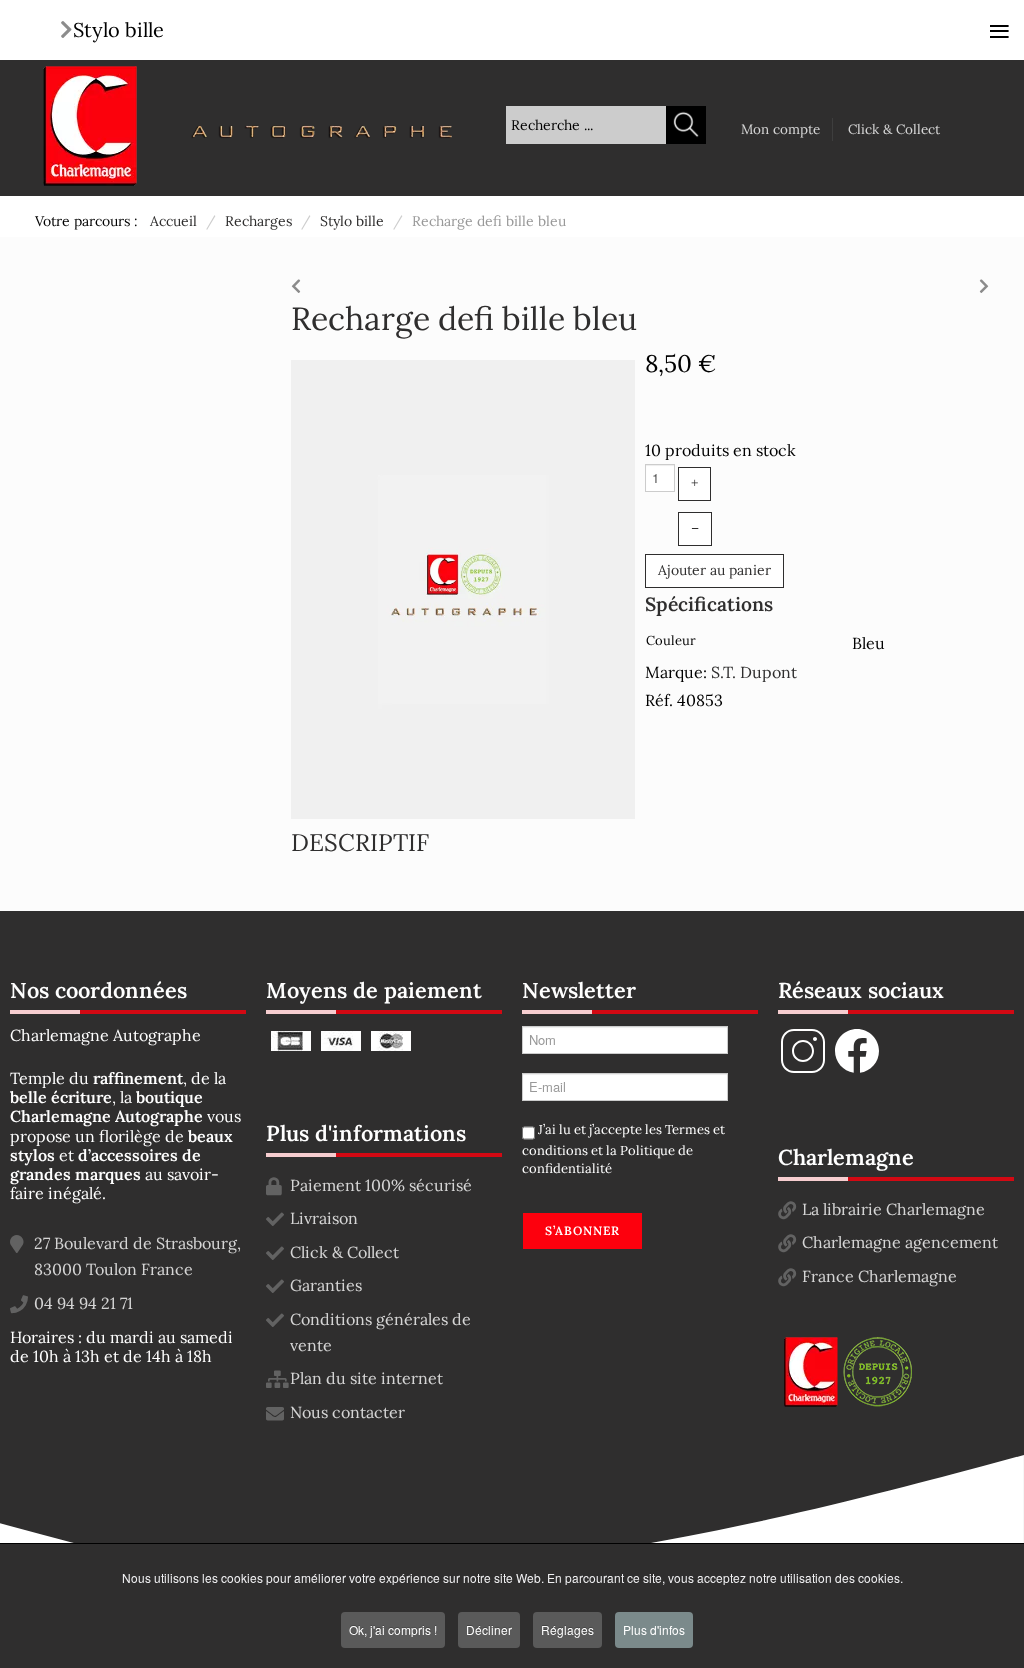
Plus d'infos (654, 1629)
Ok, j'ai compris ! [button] (393, 1629)
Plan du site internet (366, 1378)
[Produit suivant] (984, 281)
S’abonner (582, 1230)
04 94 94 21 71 (83, 1303)
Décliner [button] (489, 1629)
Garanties (326, 1285)
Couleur (671, 640)
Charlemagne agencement (900, 1242)
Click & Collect (894, 129)
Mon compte (780, 129)
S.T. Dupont (754, 672)
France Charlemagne (879, 1276)
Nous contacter (347, 1412)
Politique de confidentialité (607, 1159)
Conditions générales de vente (380, 1332)
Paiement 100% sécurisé (381, 1185)
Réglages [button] (567, 1629)
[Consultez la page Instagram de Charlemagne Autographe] (803, 1070)
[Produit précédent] (296, 281)
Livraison (324, 1218)
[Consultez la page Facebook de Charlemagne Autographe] (857, 1070)
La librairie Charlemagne (893, 1209)
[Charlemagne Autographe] (90, 126)
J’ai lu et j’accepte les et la (623, 1149)
